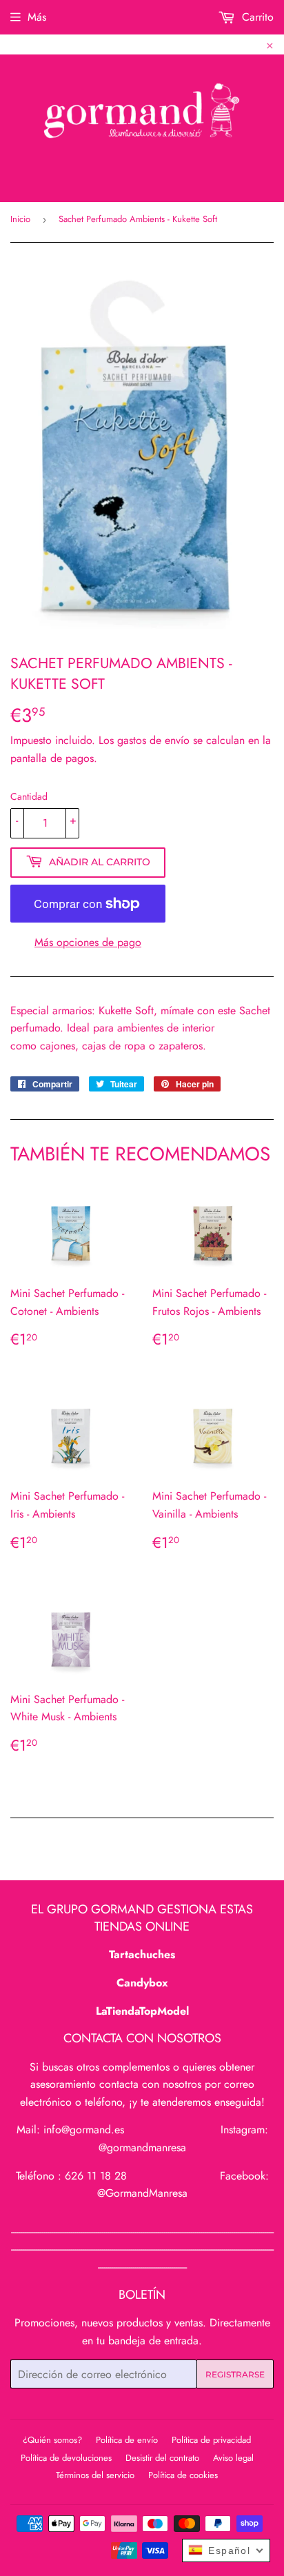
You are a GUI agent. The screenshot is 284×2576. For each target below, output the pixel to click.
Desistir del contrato (162, 2458)
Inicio (20, 219)
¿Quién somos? (52, 2440)
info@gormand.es (84, 2130)
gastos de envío (153, 740)
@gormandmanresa (142, 2147)
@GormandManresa (142, 2193)
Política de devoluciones (66, 2458)
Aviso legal (233, 2458)
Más (37, 17)
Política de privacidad (211, 2440)
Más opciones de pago (88, 942)
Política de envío (127, 2440)
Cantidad (29, 796)
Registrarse (235, 2374)
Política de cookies (183, 2475)
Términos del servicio (95, 2475)
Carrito (256, 17)
